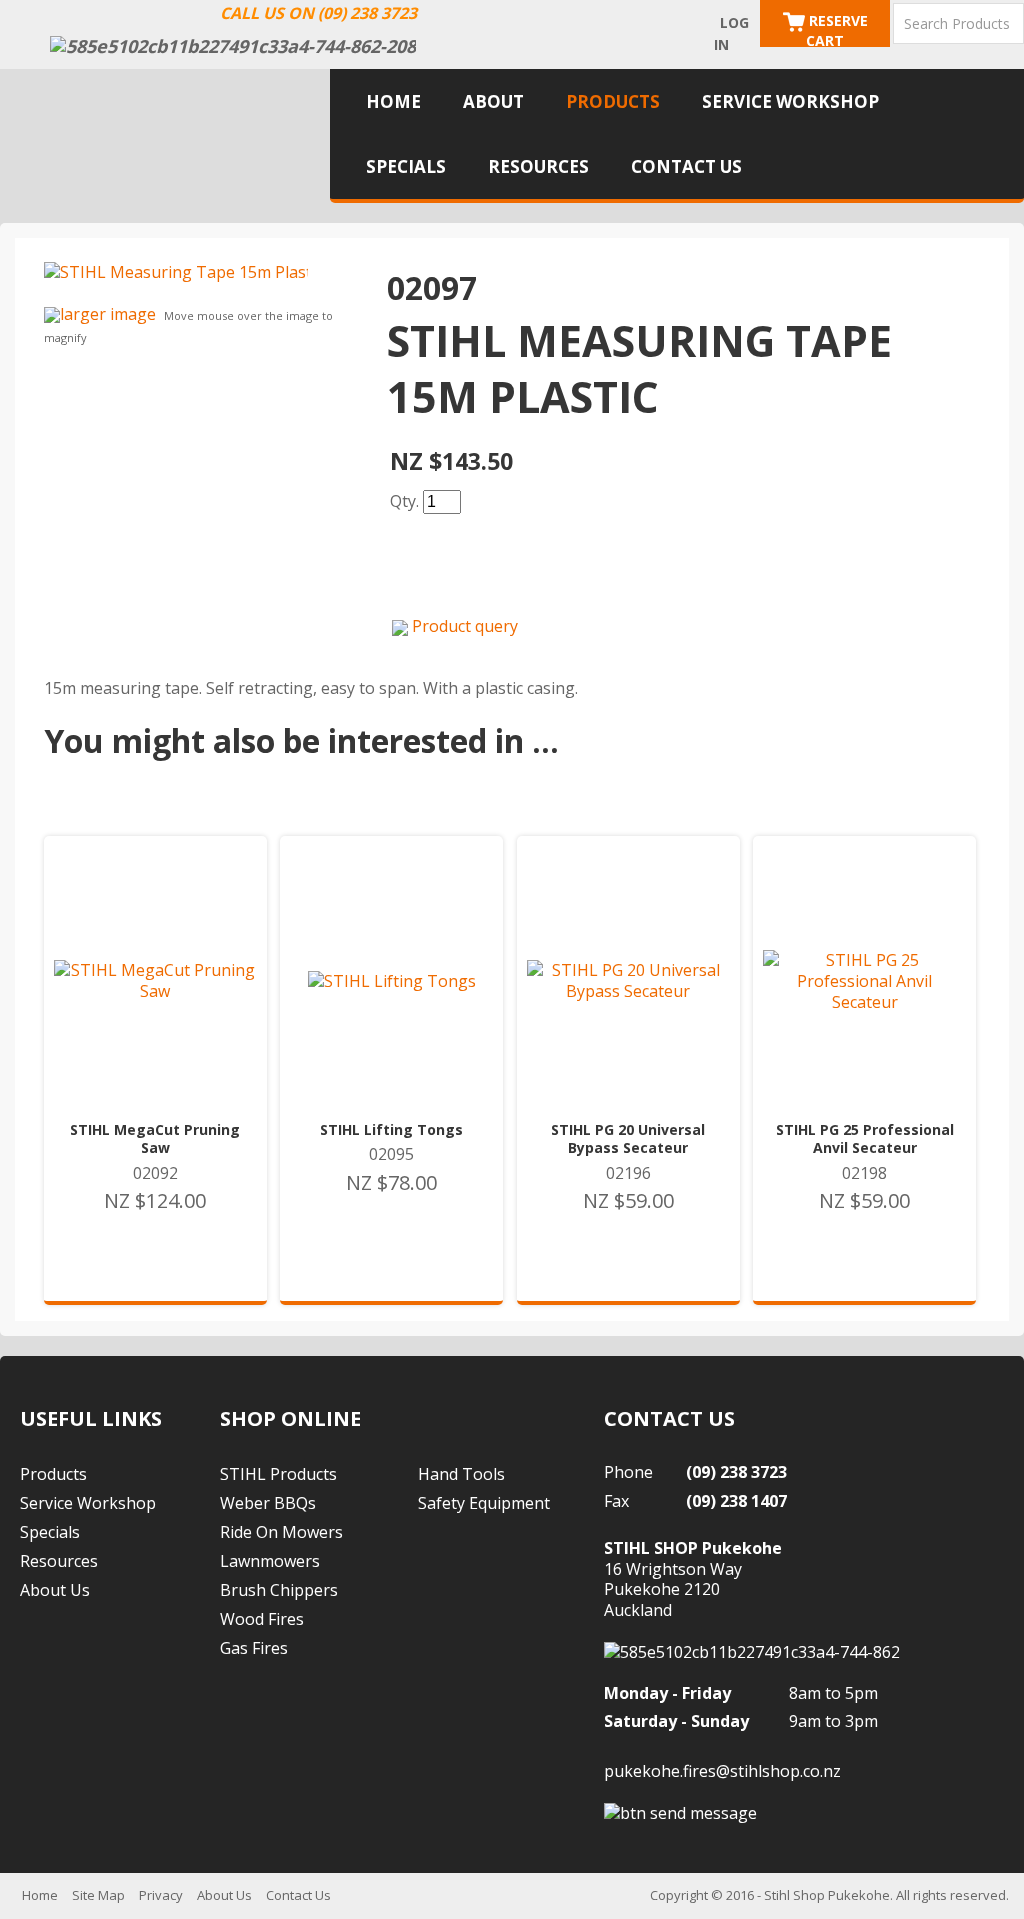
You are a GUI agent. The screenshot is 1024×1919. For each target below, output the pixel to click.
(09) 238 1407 (736, 1501)
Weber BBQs (268, 1503)
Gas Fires (254, 1648)
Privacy (161, 1895)
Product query (465, 626)
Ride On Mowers (281, 1532)
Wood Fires (262, 1619)
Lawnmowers (270, 1561)
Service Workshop (790, 101)
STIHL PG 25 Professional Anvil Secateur (865, 1139)
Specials (406, 166)
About (493, 101)
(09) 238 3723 (736, 1472)
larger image (108, 314)
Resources (538, 166)
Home (393, 101)
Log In (731, 33)
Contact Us (686, 166)
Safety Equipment (484, 1503)
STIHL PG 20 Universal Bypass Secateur (628, 1139)
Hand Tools (461, 1474)
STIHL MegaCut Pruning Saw (155, 1139)
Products (613, 101)
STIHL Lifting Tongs (391, 1130)
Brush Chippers (279, 1590)
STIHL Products (278, 1474)
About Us (55, 1590)
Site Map (98, 1895)
